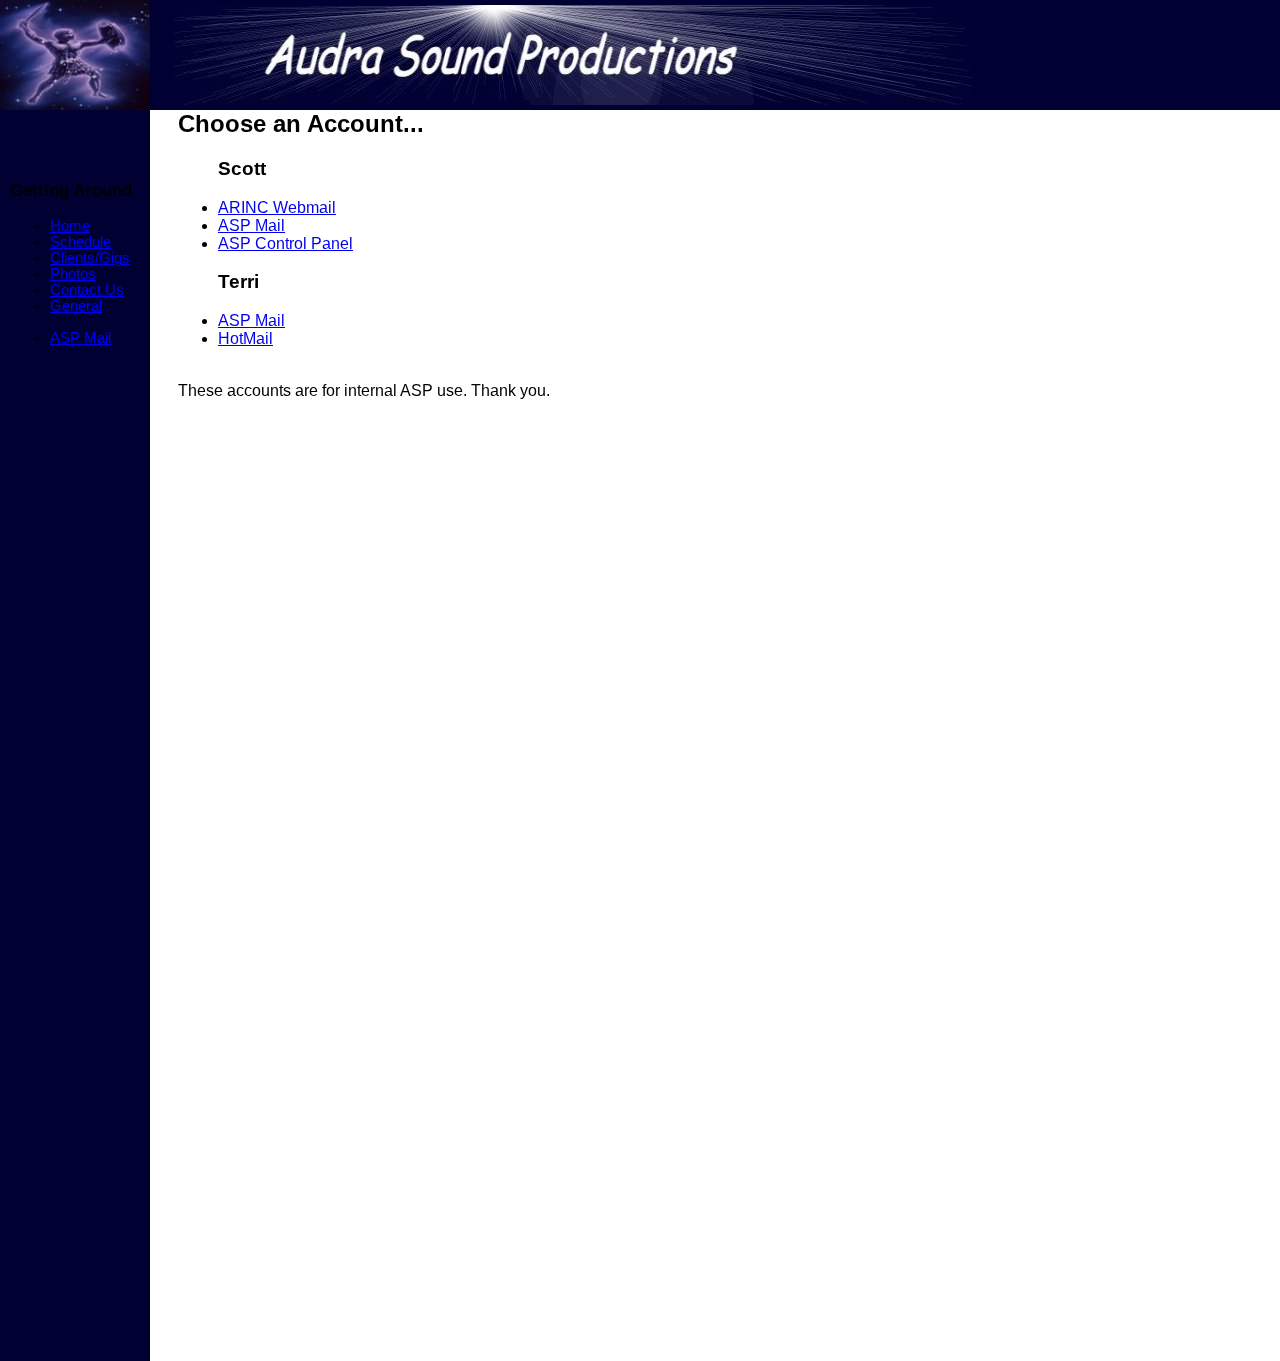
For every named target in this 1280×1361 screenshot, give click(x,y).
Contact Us (87, 290)
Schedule (80, 242)
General (76, 306)
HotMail (245, 338)
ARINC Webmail (277, 207)
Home (70, 226)
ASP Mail (80, 338)
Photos (73, 274)
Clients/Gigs (90, 258)
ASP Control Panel (285, 243)
